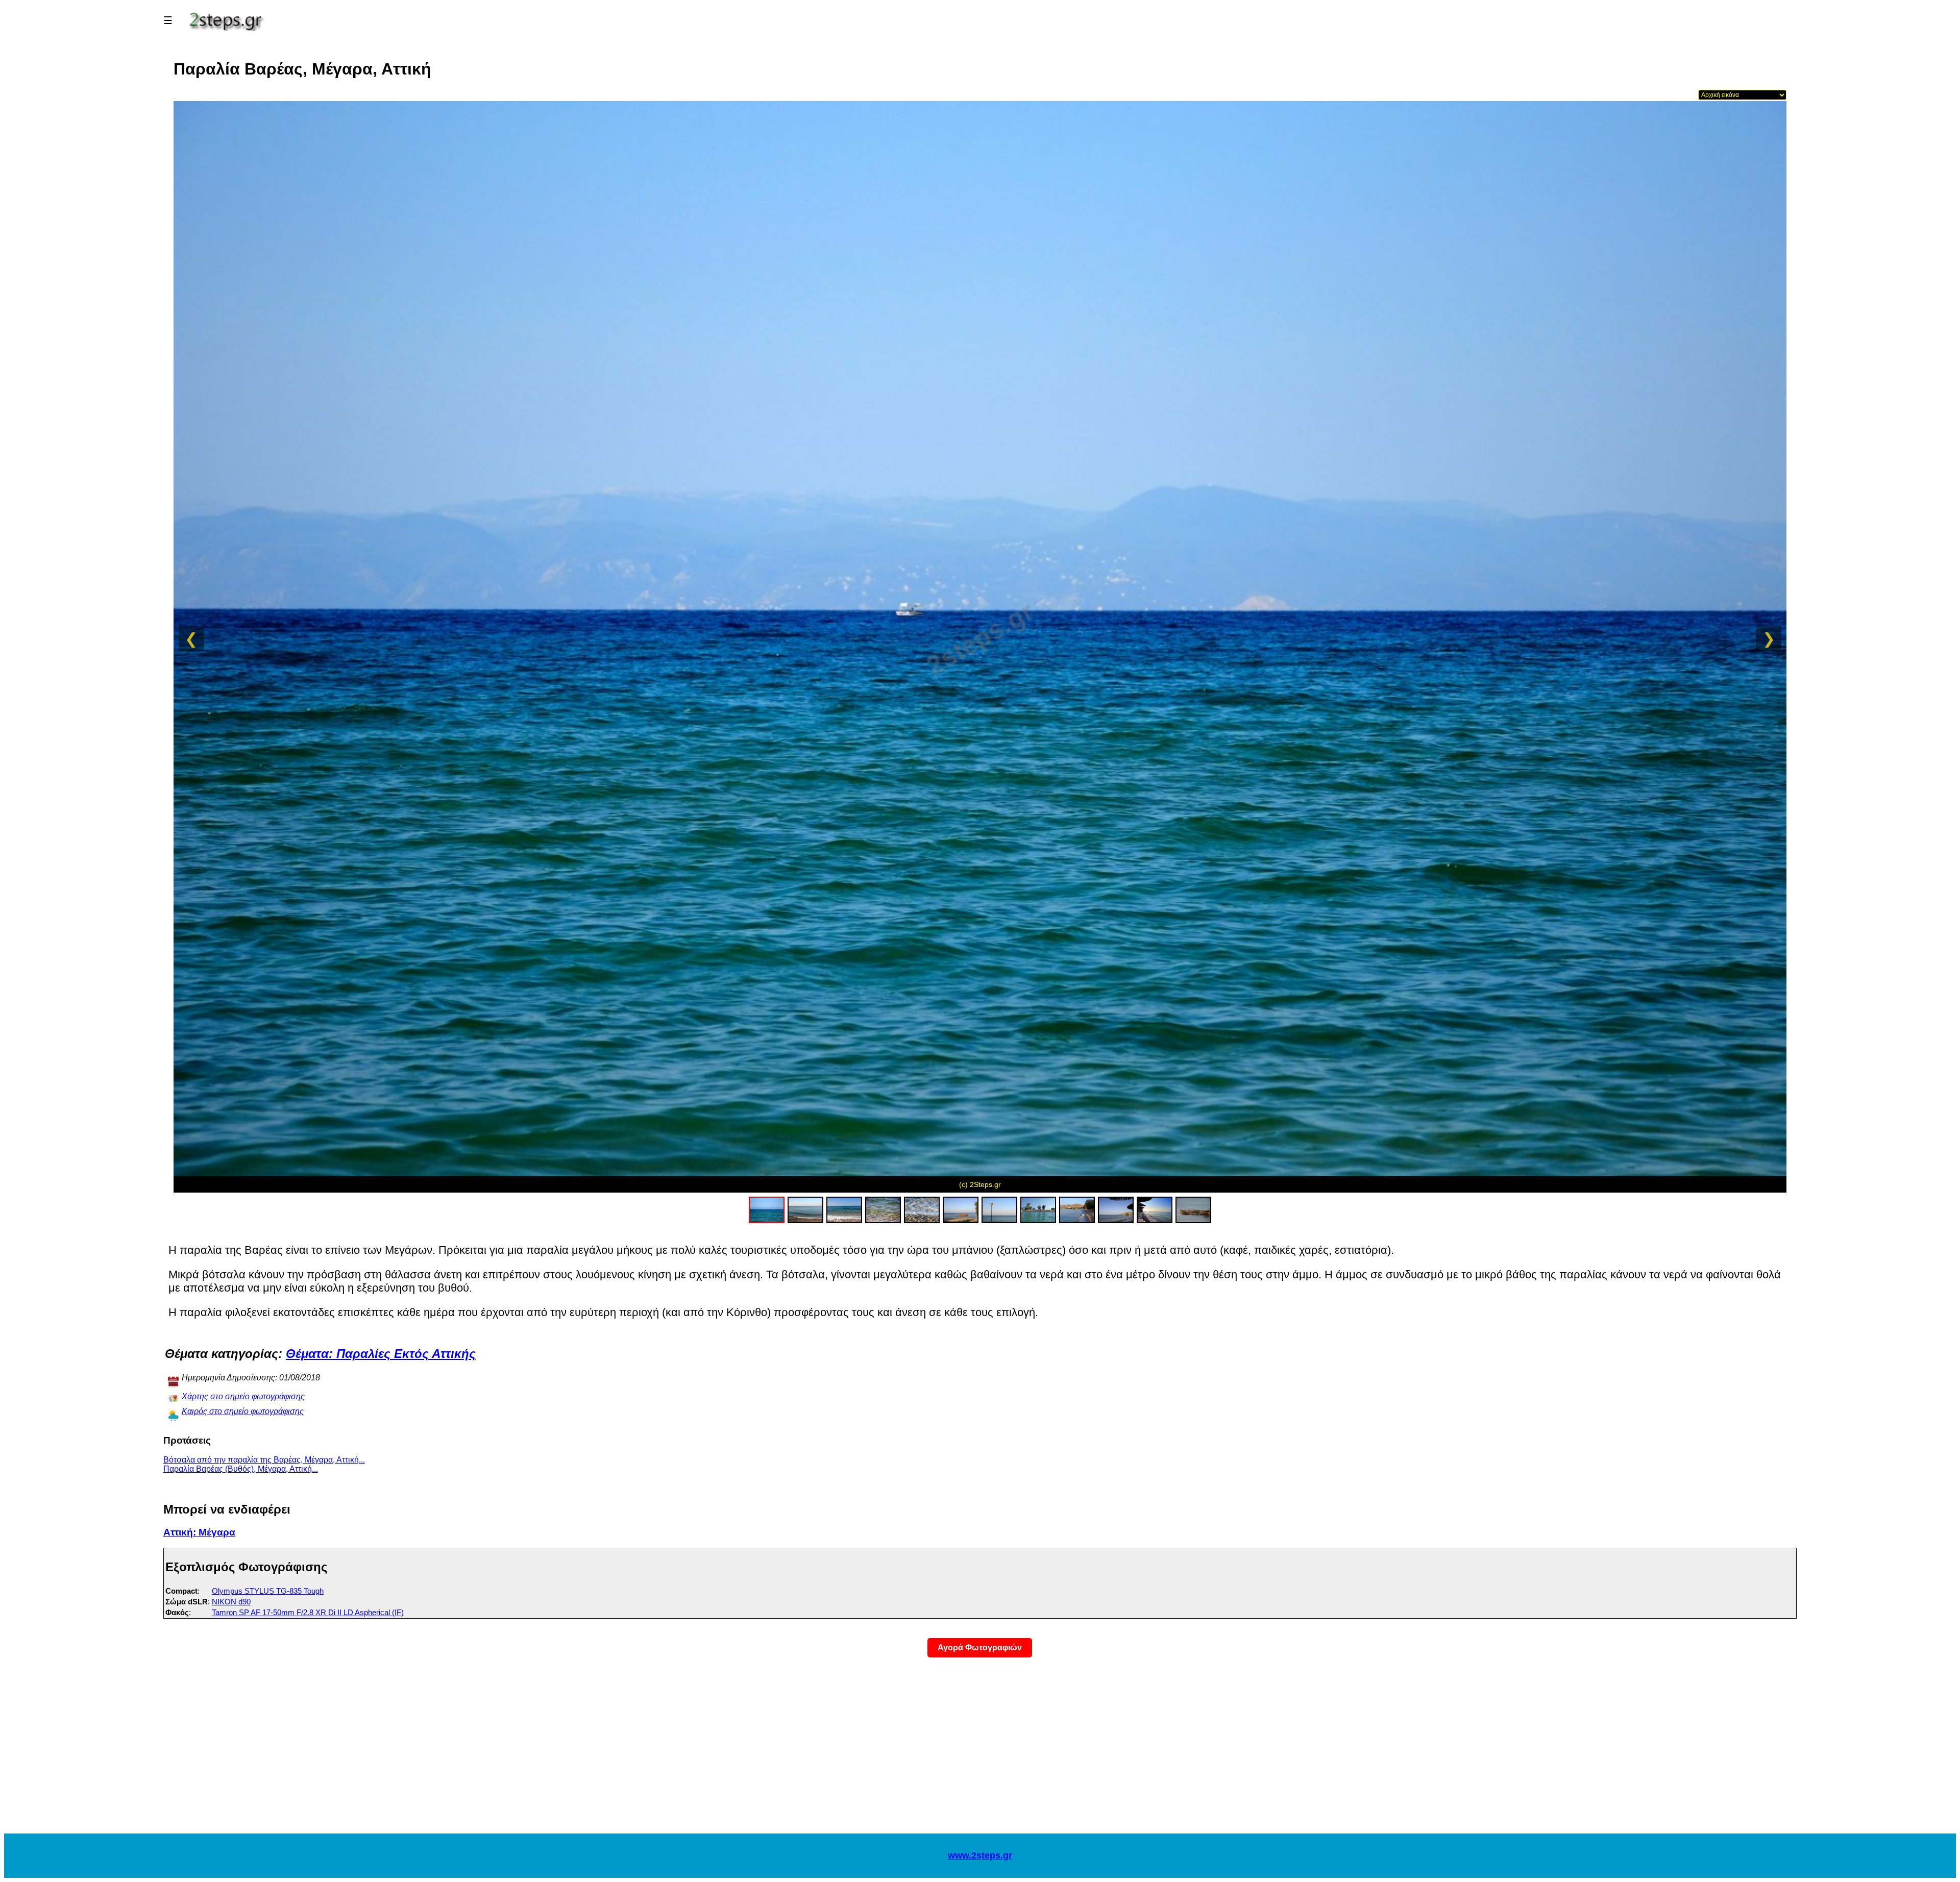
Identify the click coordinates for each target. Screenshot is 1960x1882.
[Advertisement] (980, 1752)
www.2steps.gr (980, 1855)
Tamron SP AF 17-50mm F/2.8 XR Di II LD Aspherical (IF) (308, 1612)
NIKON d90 (231, 1602)
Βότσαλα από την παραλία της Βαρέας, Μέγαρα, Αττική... (264, 1460)
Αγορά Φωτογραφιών (980, 1648)
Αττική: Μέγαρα (199, 1532)
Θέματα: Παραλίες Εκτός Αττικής (381, 1354)
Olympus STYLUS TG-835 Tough (268, 1591)
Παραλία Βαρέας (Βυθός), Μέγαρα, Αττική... (241, 1469)
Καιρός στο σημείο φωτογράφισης (243, 1411)
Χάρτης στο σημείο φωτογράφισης (243, 1396)
